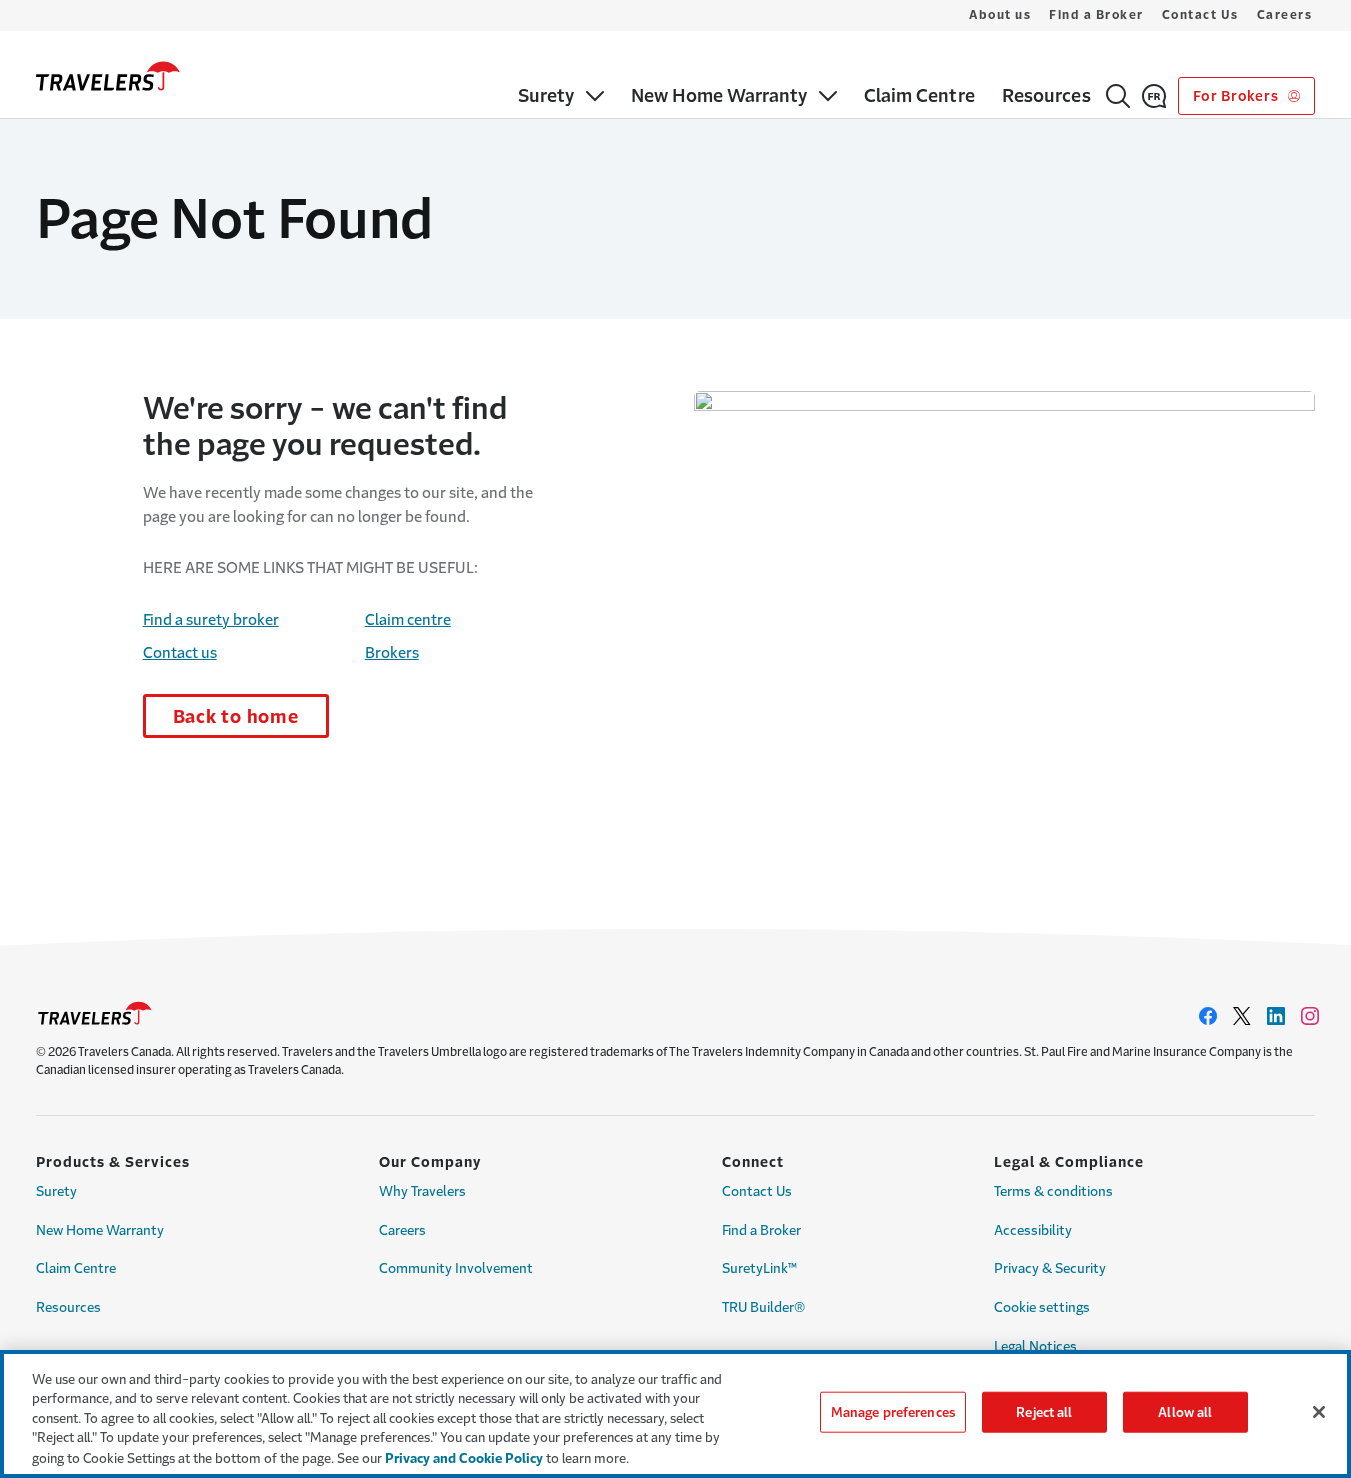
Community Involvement (456, 1268)
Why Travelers (422, 1191)
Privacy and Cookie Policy (464, 1457)
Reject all (1044, 1412)
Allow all (1185, 1412)
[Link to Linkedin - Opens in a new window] (1276, 1016)
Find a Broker (1096, 15)
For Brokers (1237, 96)
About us (1000, 15)
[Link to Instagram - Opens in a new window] (1310, 1016)
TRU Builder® (763, 1307)
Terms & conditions (1053, 1191)
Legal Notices (1035, 1346)
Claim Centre (76, 1268)
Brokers (392, 652)
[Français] (1154, 96)
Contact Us (1200, 15)
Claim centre (408, 619)
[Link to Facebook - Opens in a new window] (1208, 1016)
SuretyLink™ (759, 1268)
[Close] (1319, 1412)
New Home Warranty (100, 1230)
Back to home (236, 717)
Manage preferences (893, 1412)
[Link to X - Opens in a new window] (1242, 1016)
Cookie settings (1042, 1307)
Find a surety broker (211, 619)
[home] (108, 76)
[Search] (1118, 96)
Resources (68, 1307)
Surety (56, 1191)
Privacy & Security (1050, 1268)
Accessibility (1033, 1230)
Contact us (180, 652)
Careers (1285, 15)
